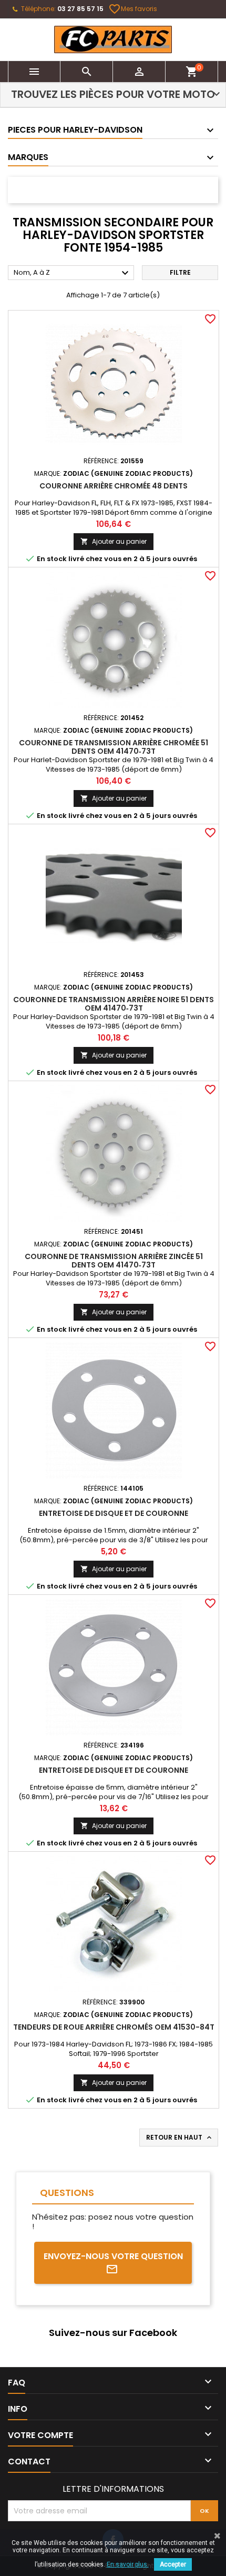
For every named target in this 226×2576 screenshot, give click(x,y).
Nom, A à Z (73, 273)
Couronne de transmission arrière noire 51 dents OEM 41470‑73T (114, 1004)
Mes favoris (133, 9)
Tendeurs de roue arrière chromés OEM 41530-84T (114, 2027)
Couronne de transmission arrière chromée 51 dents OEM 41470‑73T (114, 747)
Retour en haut (180, 2138)
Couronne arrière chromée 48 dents (114, 486)
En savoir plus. (128, 2564)
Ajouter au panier (114, 541)
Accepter (173, 2564)
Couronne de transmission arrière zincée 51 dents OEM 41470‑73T (114, 1261)
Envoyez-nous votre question (113, 2256)
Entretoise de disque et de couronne (114, 1513)
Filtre (180, 272)
